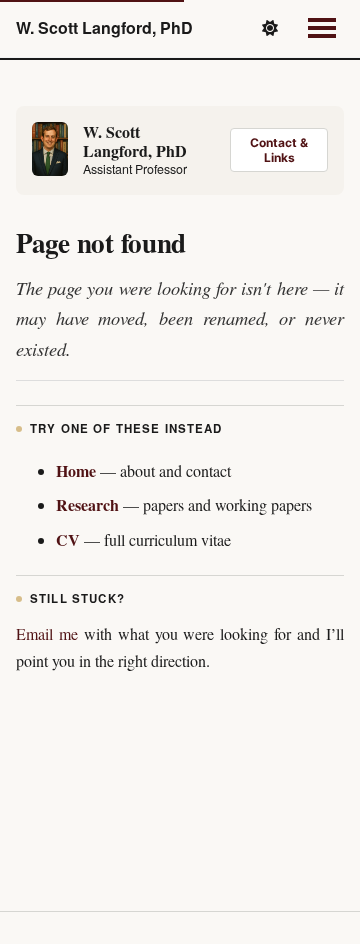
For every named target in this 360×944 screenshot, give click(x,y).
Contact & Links (279, 150)
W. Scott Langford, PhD (104, 27)
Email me (47, 633)
